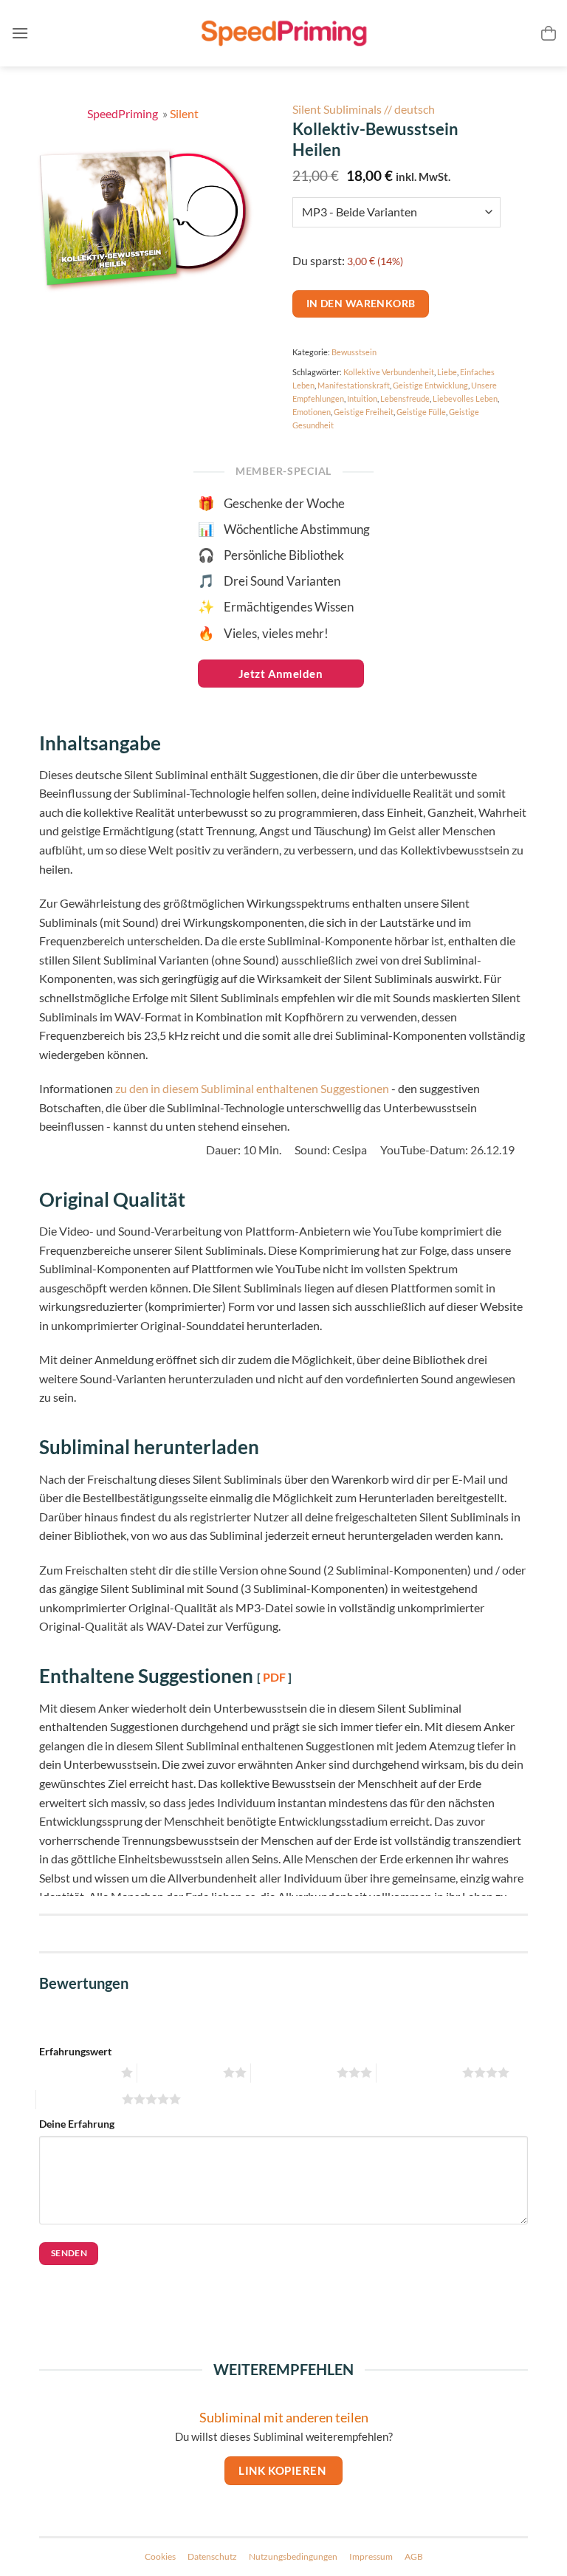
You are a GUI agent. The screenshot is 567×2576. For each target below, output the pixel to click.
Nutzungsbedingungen (293, 2556)
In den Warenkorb (361, 303)
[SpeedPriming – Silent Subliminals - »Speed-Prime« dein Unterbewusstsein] (283, 34)
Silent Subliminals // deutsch (364, 109)
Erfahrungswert (75, 2051)
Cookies (160, 2556)
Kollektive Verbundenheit (389, 372)
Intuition (362, 398)
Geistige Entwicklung (430, 385)
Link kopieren (283, 2470)
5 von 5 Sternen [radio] (77, 2099)
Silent (184, 113)
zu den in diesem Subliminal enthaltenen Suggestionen (252, 1088)
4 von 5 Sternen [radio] (417, 2073)
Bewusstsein (354, 352)
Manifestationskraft (354, 385)
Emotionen (312, 412)
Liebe (447, 372)
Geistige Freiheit (364, 412)
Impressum (371, 2556)
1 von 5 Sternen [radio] (76, 2073)
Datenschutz (212, 2556)
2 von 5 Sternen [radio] (178, 2073)
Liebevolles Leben (465, 398)
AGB (414, 2556)
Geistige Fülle (421, 412)
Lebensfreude (405, 398)
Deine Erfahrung (77, 2124)
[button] (20, 33)
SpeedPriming (124, 113)
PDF (274, 1677)
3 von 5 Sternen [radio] (292, 2073)
